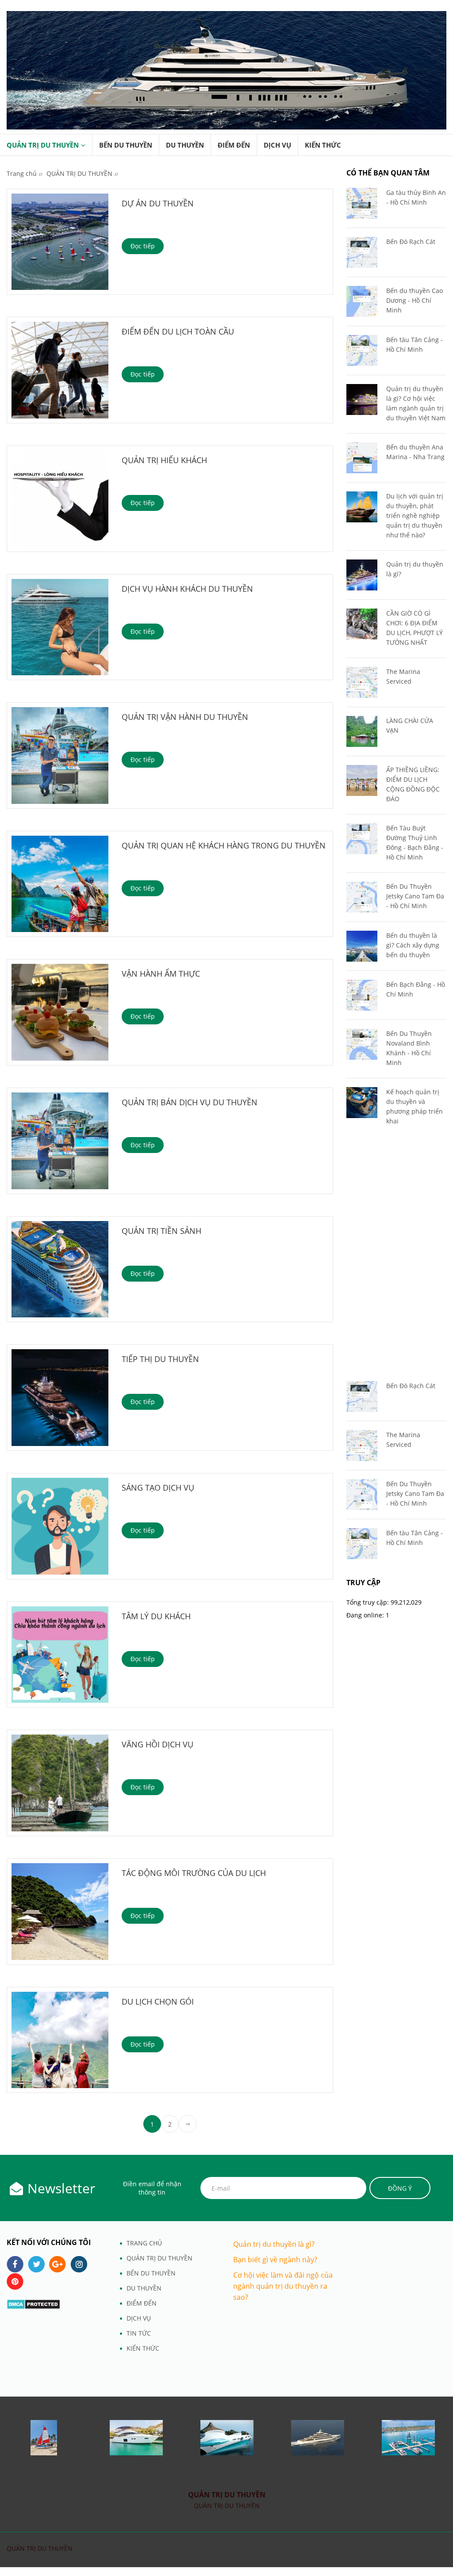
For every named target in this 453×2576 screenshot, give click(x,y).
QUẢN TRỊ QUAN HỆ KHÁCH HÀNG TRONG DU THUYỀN (224, 845)
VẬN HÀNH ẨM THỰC (161, 974)
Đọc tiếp (143, 246)
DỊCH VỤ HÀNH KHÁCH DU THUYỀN (187, 589)
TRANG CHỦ (144, 2243)
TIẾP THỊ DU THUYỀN (160, 1359)
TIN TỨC (139, 2333)
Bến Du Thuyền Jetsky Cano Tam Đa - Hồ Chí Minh (415, 896)
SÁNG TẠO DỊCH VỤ (158, 1488)
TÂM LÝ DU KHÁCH (156, 1616)
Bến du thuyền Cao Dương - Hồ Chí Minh (415, 300)
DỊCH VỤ (277, 145)
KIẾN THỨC (323, 145)
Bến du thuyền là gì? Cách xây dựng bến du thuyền (413, 945)
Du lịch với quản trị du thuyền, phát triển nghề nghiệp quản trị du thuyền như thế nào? (415, 516)
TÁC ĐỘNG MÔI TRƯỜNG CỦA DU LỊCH (194, 1873)
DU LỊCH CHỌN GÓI (158, 2001)
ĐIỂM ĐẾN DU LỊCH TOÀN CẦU (178, 331)
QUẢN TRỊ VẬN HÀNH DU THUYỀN (185, 717)
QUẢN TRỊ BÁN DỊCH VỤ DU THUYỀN (190, 1102)
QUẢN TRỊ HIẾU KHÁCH (164, 460)
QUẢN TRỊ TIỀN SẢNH (161, 1231)
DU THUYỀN (185, 145)
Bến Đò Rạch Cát (411, 242)
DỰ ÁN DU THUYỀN (158, 203)
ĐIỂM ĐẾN (234, 145)
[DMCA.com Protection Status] (33, 2304)
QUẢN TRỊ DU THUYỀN (43, 145)
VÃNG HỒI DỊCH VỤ (157, 1744)
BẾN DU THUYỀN (126, 145)
